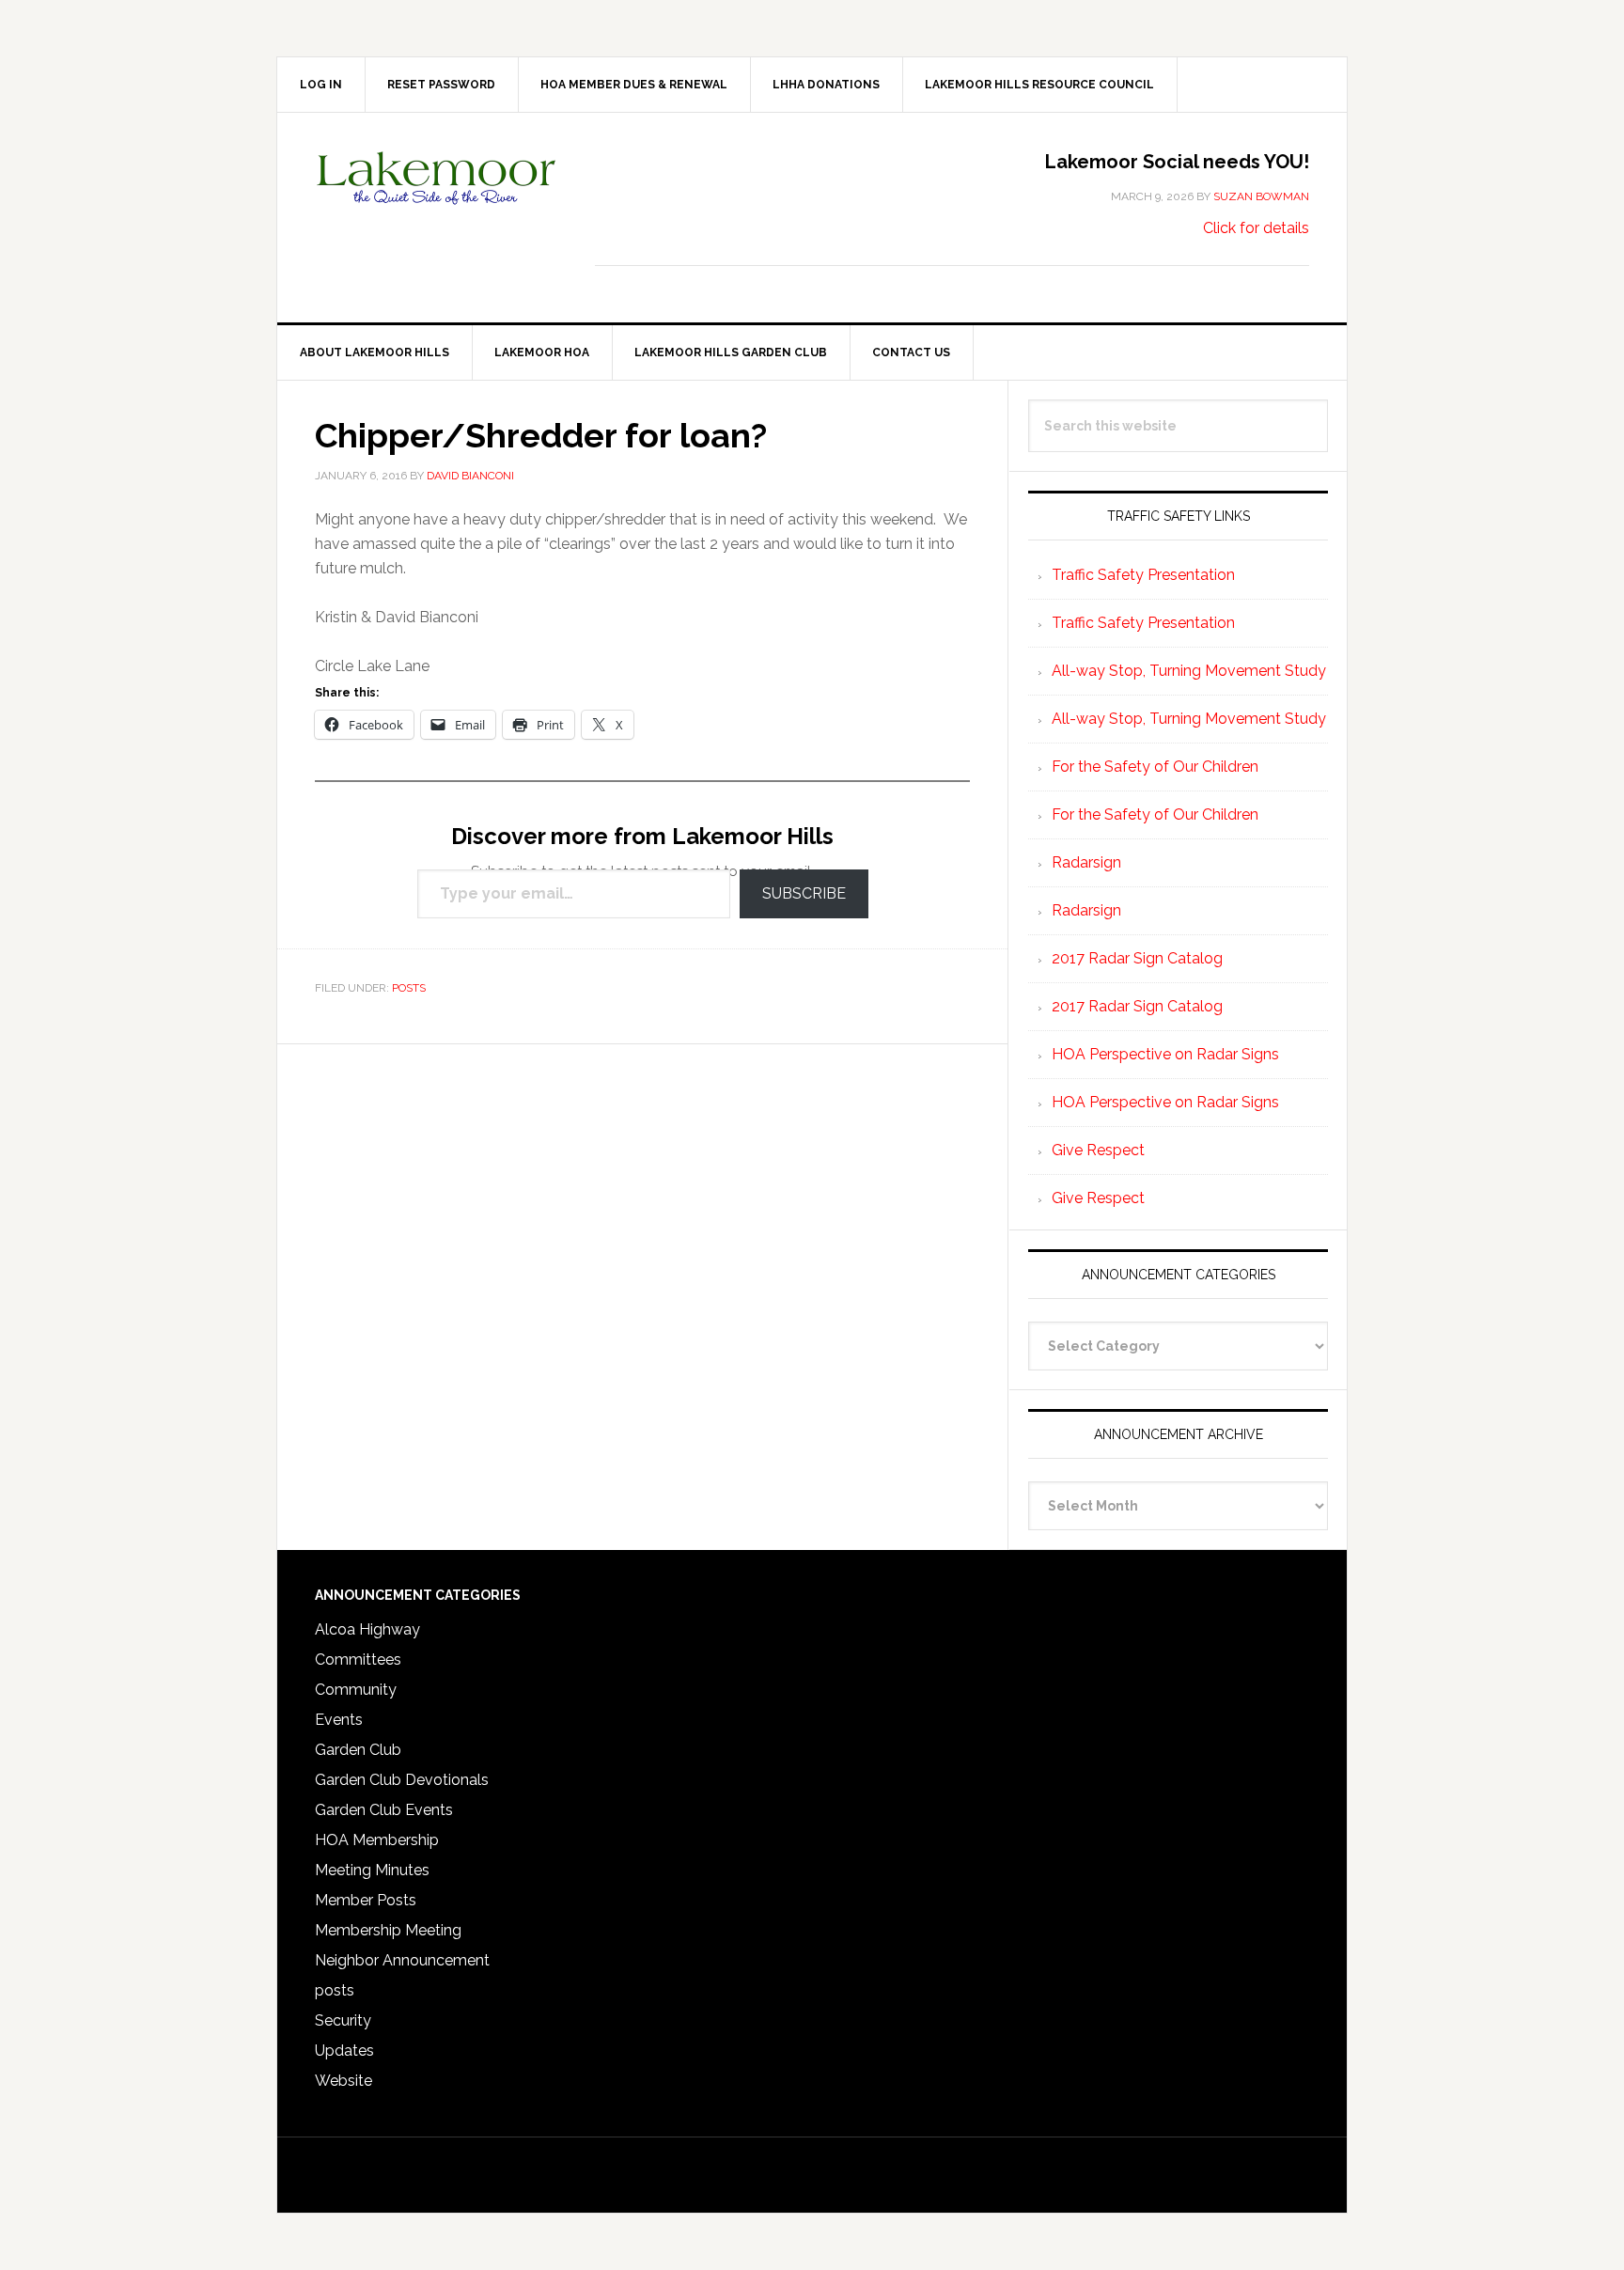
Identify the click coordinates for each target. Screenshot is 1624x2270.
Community (356, 1690)
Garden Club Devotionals (402, 1780)
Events (339, 1720)
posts (409, 988)
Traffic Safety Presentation (1143, 575)
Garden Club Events (384, 1810)
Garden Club (358, 1750)
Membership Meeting (388, 1930)
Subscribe (804, 893)
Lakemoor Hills (437, 193)
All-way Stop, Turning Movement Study (1189, 671)
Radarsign (1086, 862)
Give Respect (1098, 1150)
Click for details (1256, 228)
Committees (358, 1659)
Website (344, 2081)
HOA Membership (377, 1840)
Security (343, 2020)
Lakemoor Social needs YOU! (1177, 162)
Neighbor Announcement (402, 1960)
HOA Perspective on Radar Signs (1165, 1054)
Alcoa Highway (367, 1629)
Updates (344, 2051)
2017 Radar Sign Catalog (1137, 958)
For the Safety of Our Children (1155, 767)
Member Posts (366, 1900)
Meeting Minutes (372, 1870)
